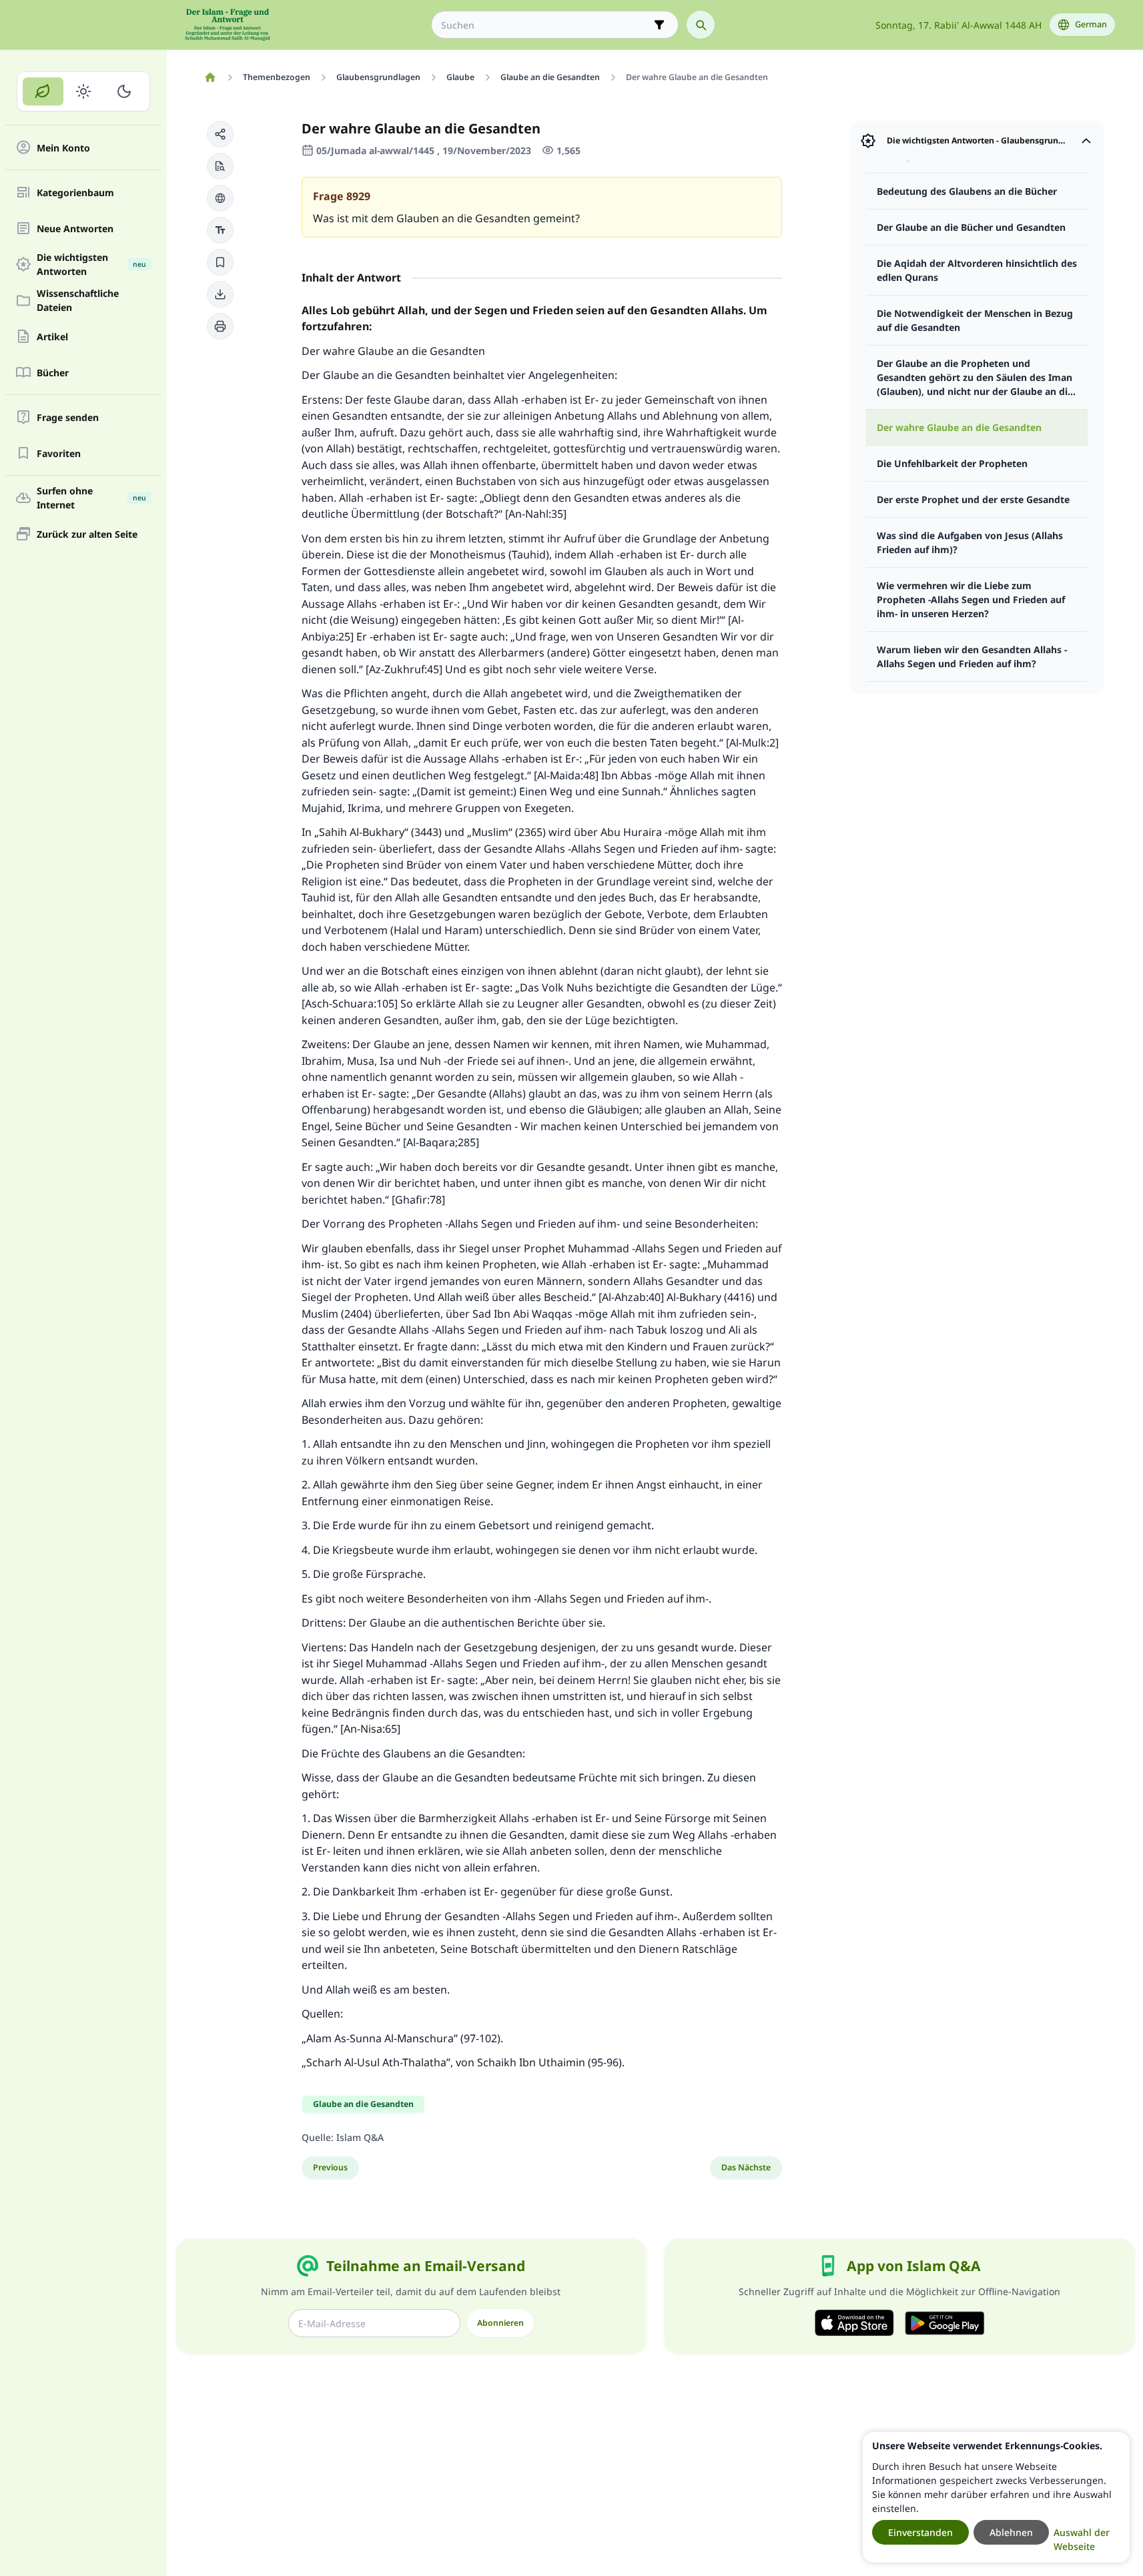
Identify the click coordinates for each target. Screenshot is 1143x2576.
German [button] (1091, 24)
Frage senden (68, 417)
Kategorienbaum (75, 192)
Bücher (53, 373)
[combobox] (545, 25)
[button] (220, 134)
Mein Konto (63, 148)
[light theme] (84, 91)
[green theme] (43, 91)
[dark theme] (124, 91)
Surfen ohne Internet (91, 498)
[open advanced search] (659, 25)
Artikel (52, 337)
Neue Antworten (75, 229)
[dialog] (996, 2497)
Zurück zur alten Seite (87, 534)
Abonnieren (500, 2323)
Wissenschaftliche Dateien (78, 300)
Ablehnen (1011, 2532)
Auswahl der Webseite (1082, 2539)
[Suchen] (701, 25)
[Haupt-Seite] (211, 77)
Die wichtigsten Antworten (91, 264)
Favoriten (59, 453)
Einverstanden (920, 2532)
